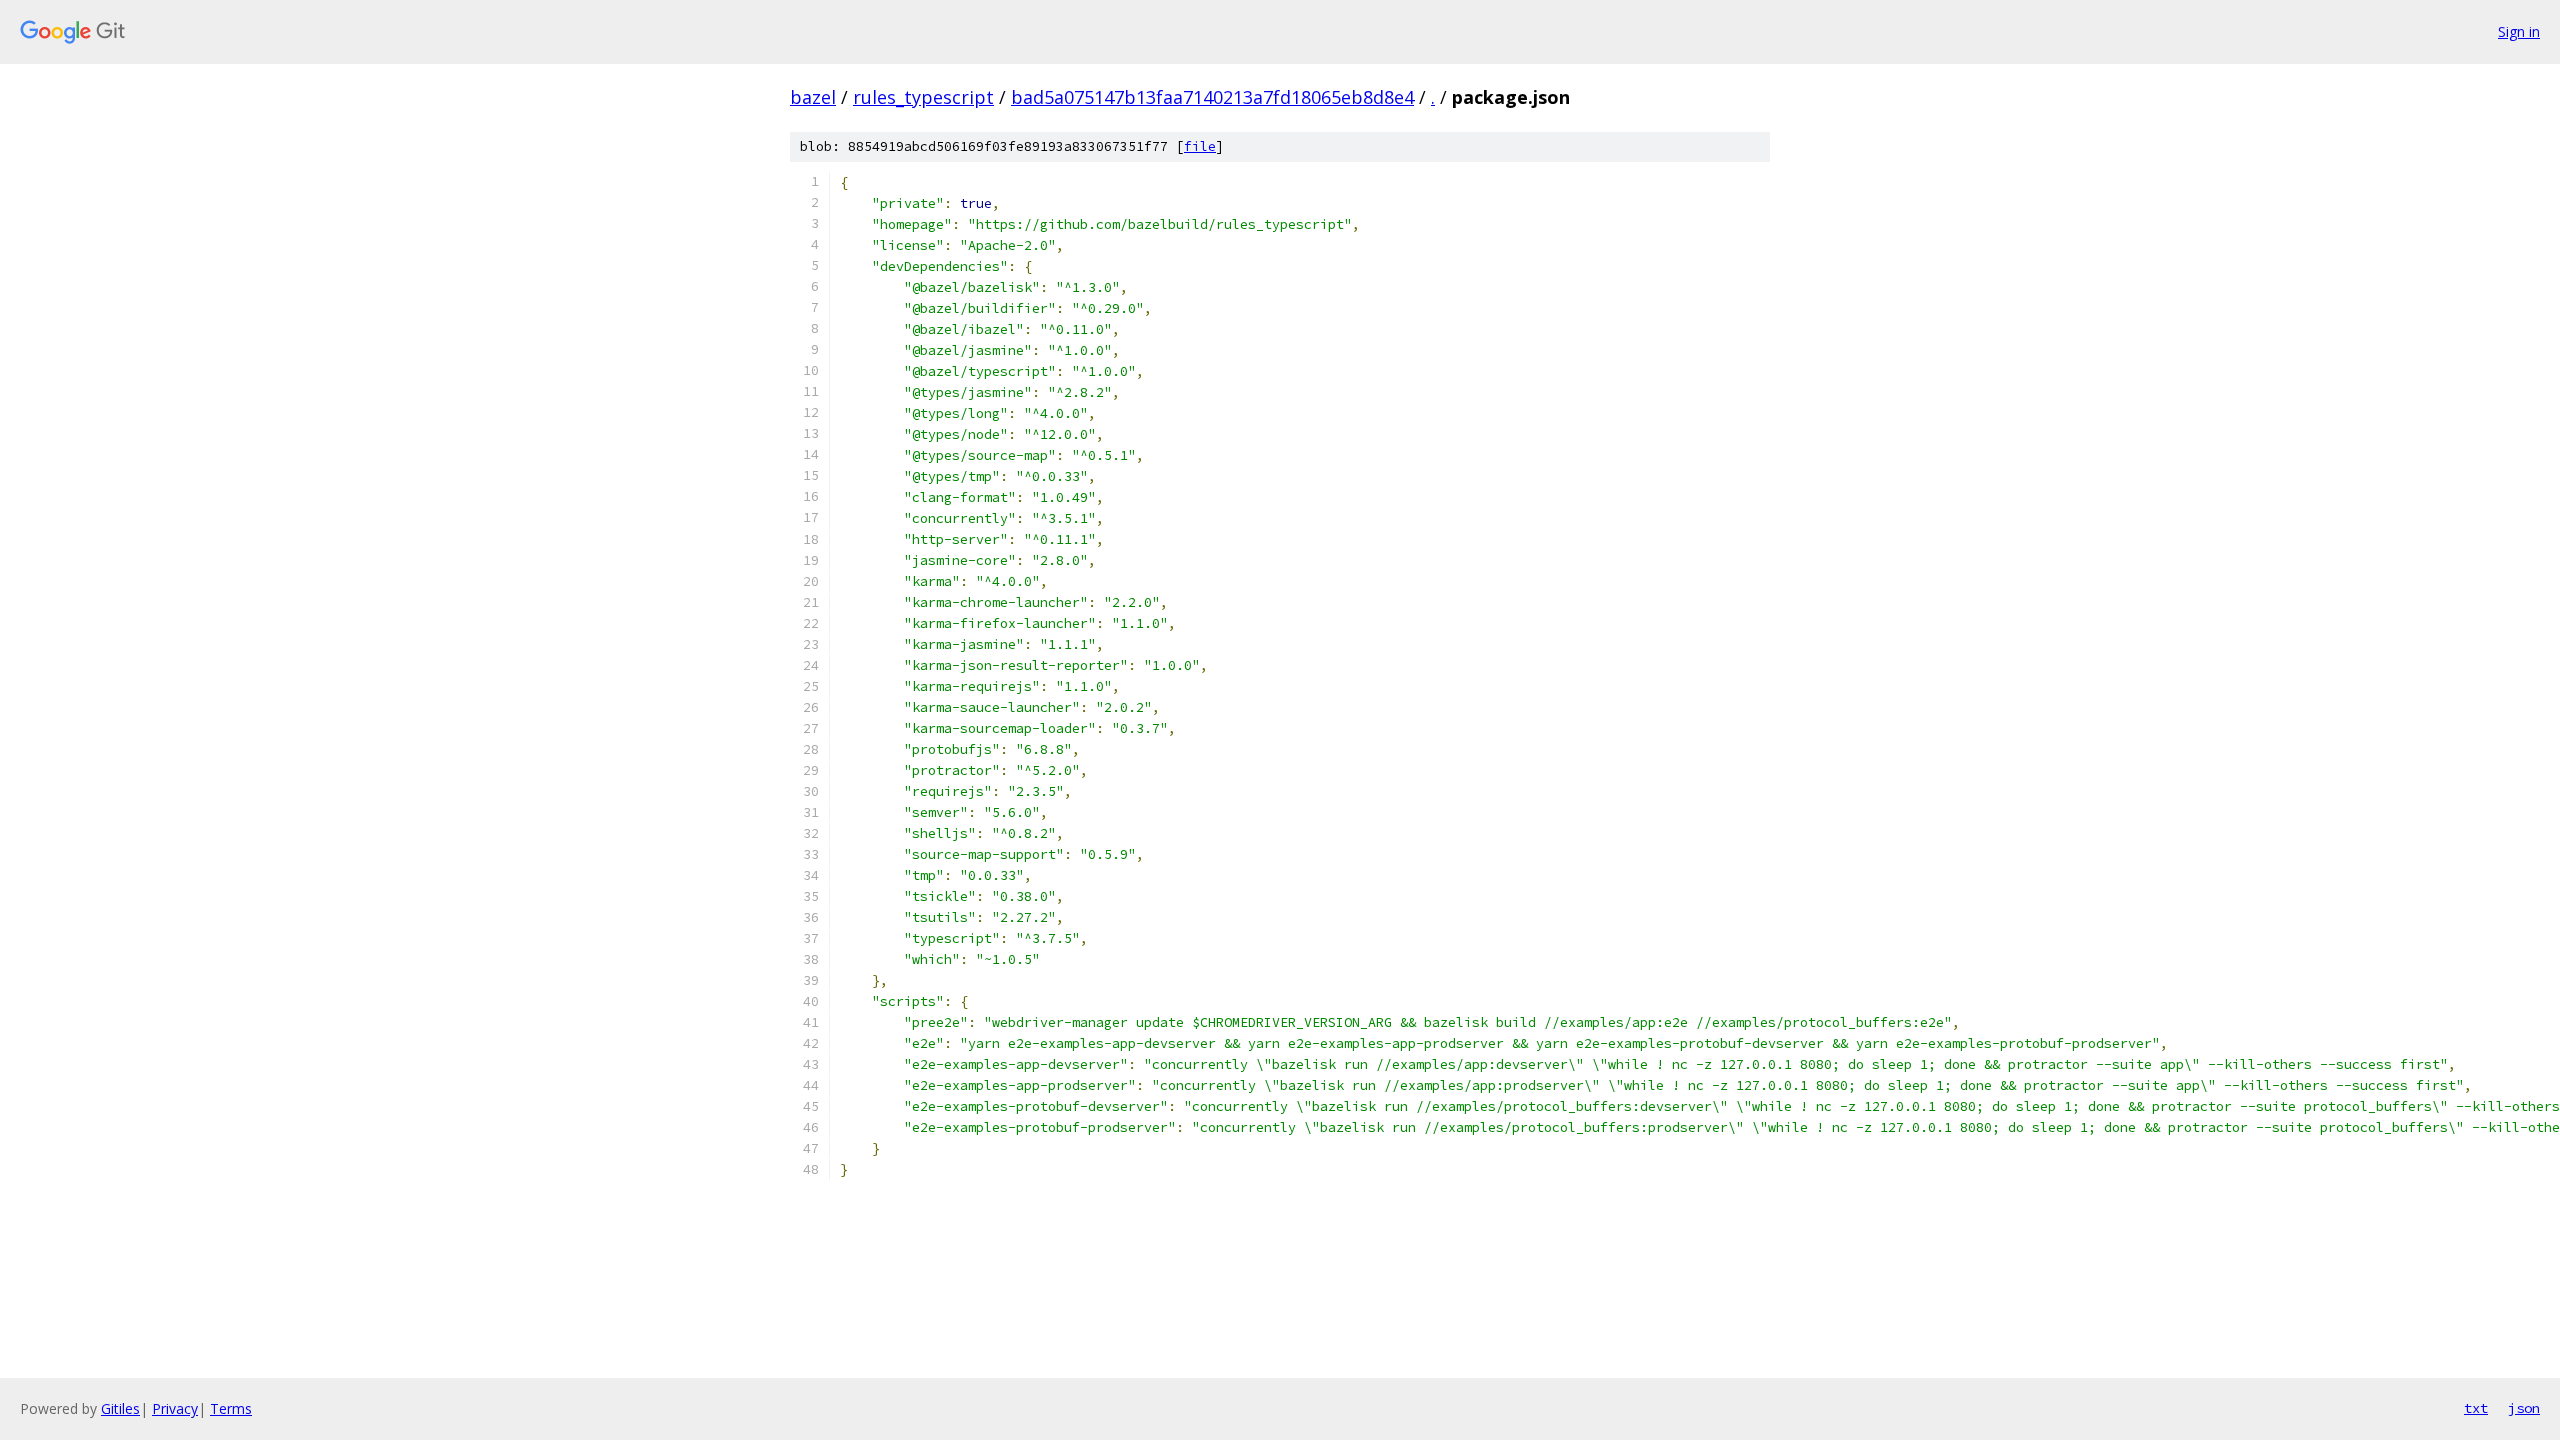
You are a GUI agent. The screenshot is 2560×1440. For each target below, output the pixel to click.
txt (2476, 1408)
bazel (813, 97)
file (1200, 146)
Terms (231, 1408)
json (2524, 1408)
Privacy (175, 1408)
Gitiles (120, 1408)
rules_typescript (923, 97)
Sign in (2519, 31)
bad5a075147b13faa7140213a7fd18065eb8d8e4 (1212, 97)
